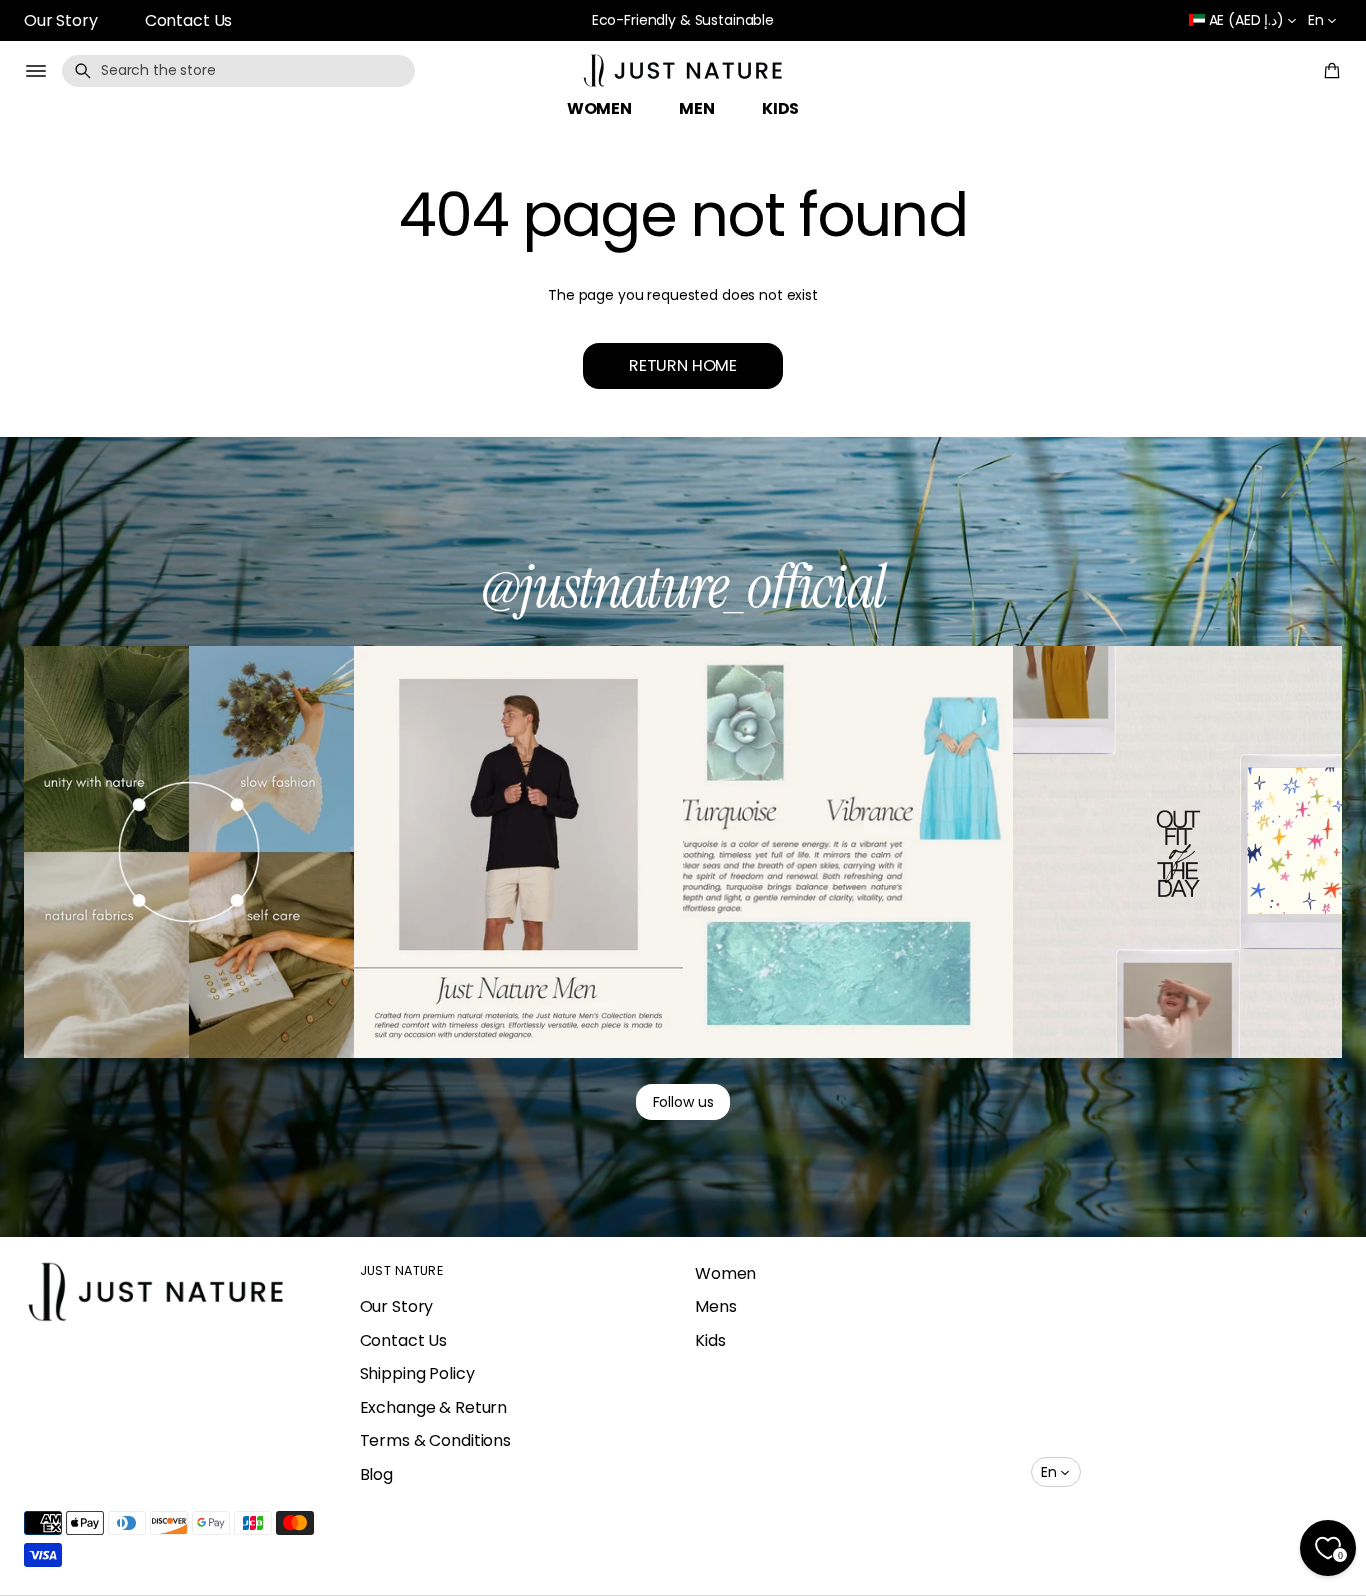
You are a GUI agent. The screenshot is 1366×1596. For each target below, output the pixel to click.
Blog (376, 1474)
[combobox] (238, 71)
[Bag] (1329, 71)
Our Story (61, 20)
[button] (238, 71)
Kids (710, 1340)
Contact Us (189, 20)
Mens (715, 1306)
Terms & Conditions (435, 1440)
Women (725, 1273)
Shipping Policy (417, 1373)
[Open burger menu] (36, 71)
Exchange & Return (434, 1407)
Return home (683, 365)
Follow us (683, 1102)
